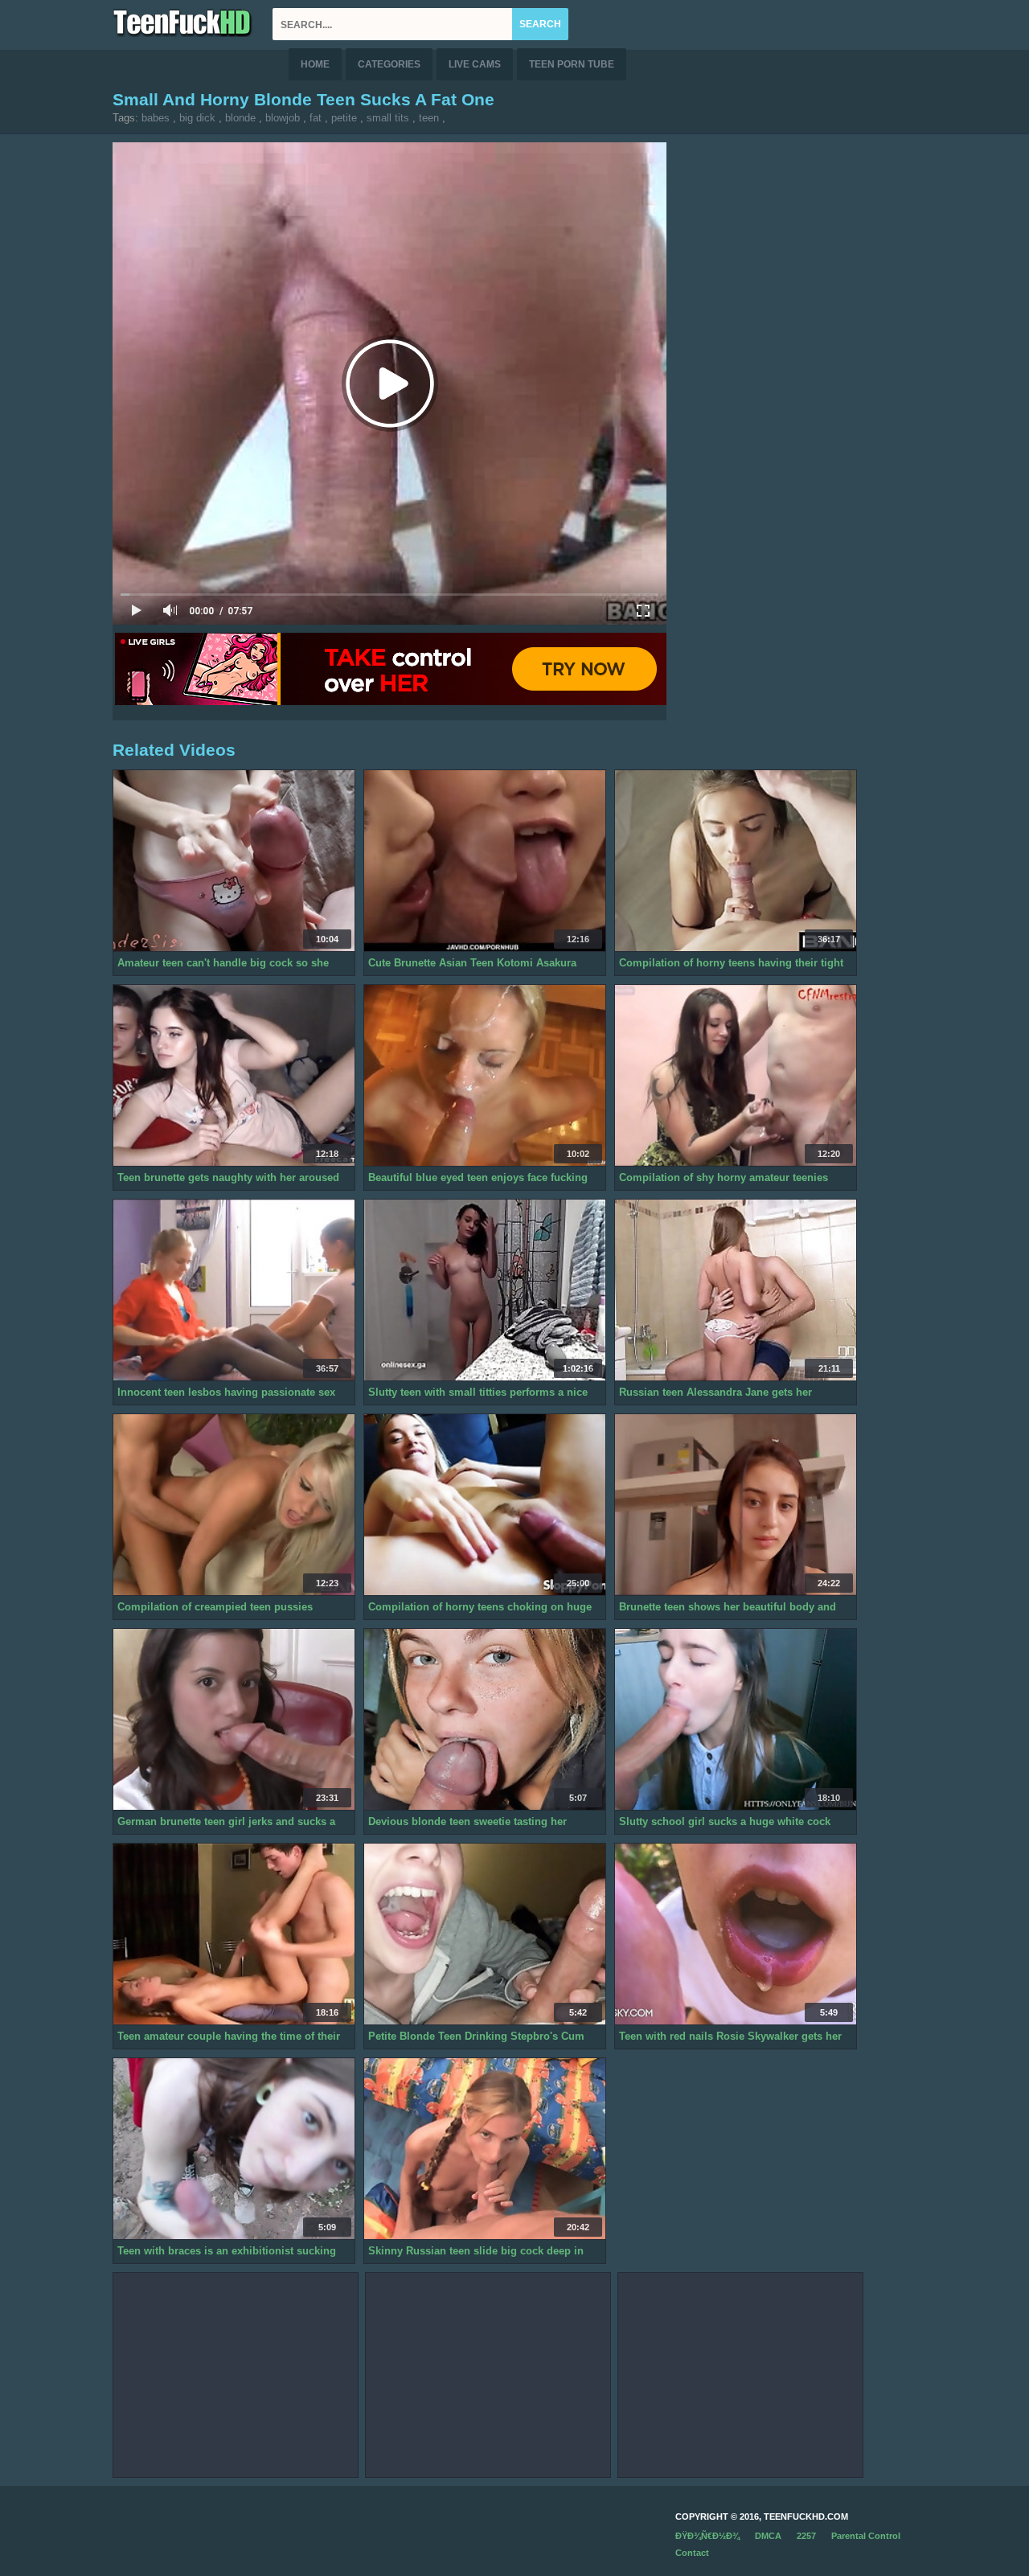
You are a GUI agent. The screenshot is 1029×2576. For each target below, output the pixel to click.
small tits (388, 118)
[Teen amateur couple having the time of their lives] (234, 1934)
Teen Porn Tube (572, 64)
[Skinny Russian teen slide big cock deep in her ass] (485, 2149)
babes (156, 118)
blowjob (283, 118)
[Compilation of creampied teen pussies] (234, 1505)
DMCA (768, 2536)
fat (316, 118)
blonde (240, 118)
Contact (692, 2553)
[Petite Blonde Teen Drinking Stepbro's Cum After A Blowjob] (485, 1934)
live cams (475, 64)
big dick (197, 118)
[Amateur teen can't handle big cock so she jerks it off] (234, 861)
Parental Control (866, 2536)
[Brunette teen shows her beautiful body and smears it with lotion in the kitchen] (736, 1505)
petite (344, 118)
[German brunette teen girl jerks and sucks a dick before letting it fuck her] (234, 1720)
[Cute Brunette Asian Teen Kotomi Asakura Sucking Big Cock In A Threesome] (485, 861)
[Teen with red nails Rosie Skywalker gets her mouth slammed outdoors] (736, 1934)
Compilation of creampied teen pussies (215, 1607)
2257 (806, 2536)
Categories (389, 64)
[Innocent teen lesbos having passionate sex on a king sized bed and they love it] (234, 1290)
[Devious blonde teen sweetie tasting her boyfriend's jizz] (485, 1720)
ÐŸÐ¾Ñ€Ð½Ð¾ (707, 2536)
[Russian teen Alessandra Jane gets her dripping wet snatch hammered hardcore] (736, 1290)
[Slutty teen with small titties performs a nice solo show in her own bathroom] (485, 1290)
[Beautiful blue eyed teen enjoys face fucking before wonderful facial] (485, 1076)
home (315, 64)
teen (429, 118)
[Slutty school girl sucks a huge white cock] (736, 1720)
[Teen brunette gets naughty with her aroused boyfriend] (234, 1076)
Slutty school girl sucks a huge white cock (725, 1821)
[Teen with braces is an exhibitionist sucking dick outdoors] (234, 2149)
